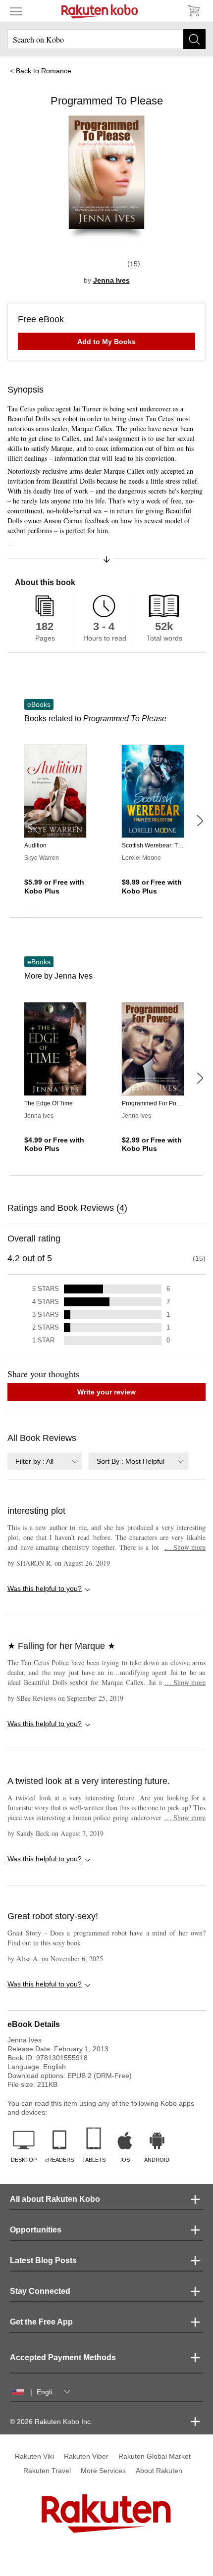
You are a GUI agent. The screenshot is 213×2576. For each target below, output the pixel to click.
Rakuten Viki (34, 2456)
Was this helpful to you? (45, 1588)
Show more (185, 1547)
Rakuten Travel (47, 2471)
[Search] (194, 39)
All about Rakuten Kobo (55, 2199)
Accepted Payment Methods (63, 2357)
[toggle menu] (16, 11)
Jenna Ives (111, 280)
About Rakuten (159, 2471)
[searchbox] (106, 39)
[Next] (200, 821)
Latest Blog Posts (43, 2260)
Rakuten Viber (86, 2456)
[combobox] (45, 1461)
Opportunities (36, 2230)
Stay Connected (40, 2291)
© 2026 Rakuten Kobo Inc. (51, 2422)
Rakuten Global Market (155, 2456)
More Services (103, 2471)
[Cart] (193, 11)
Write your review (106, 1392)
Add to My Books (106, 342)
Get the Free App (41, 2322)
